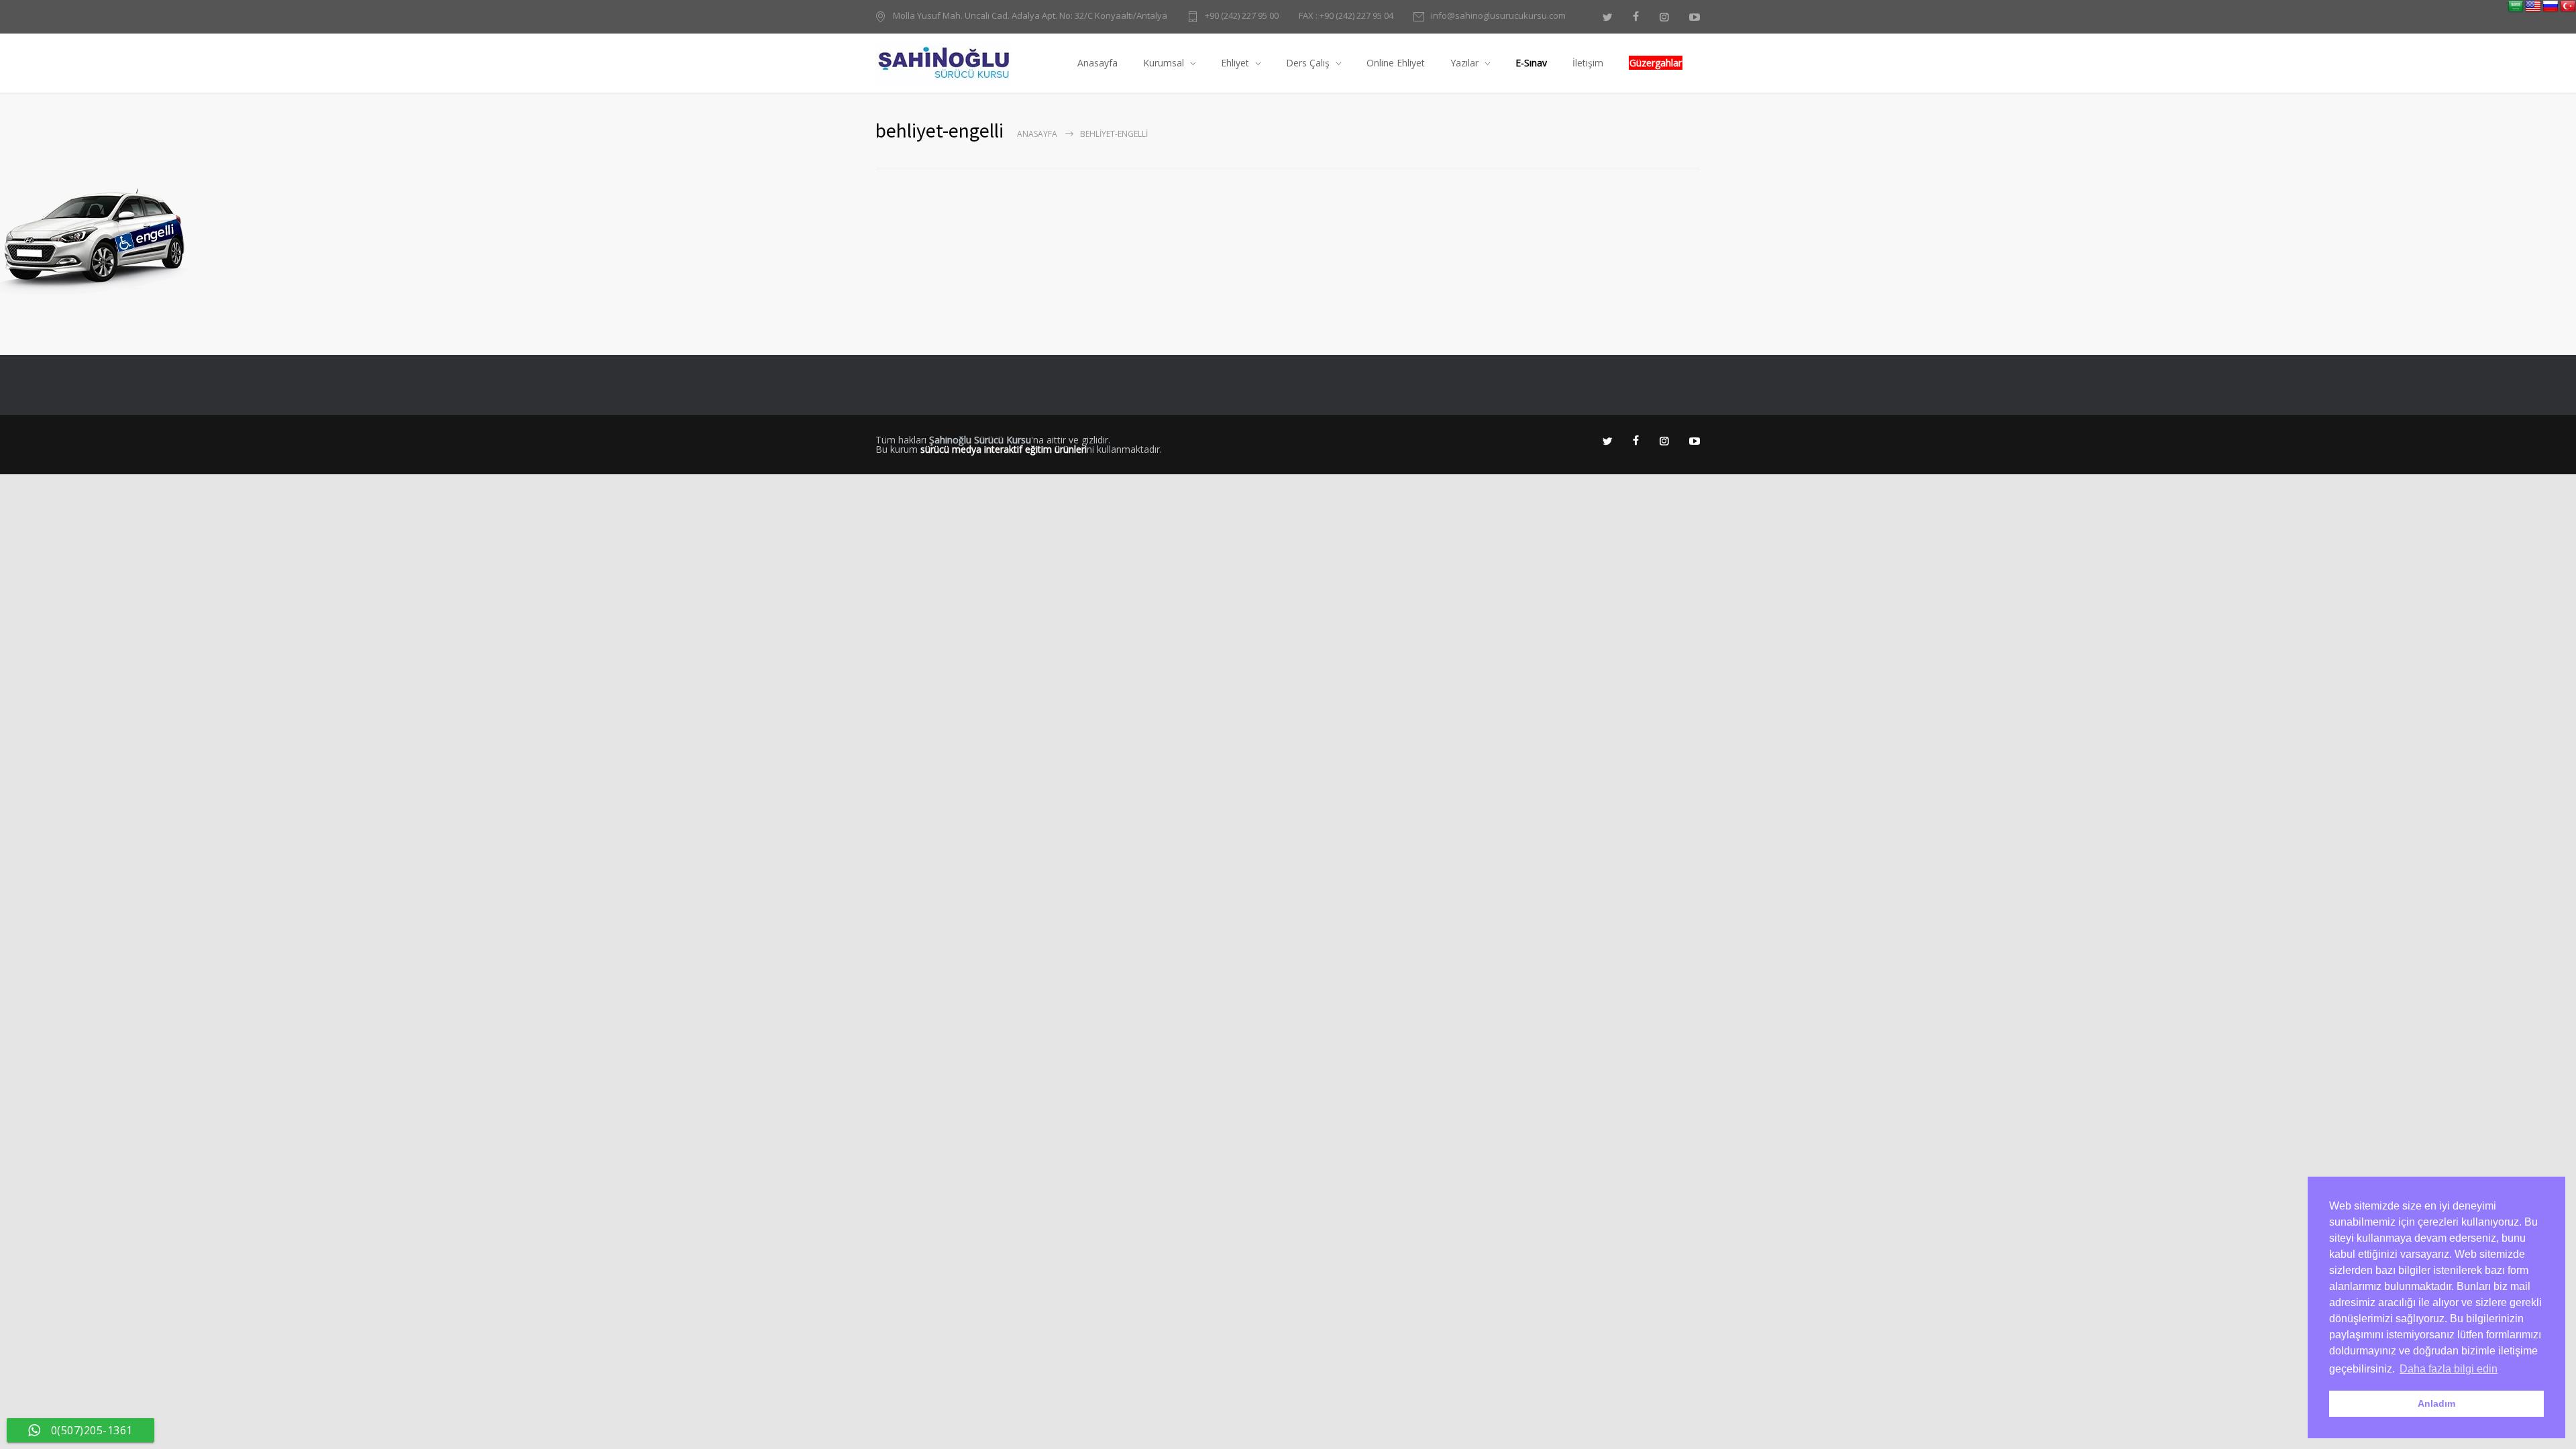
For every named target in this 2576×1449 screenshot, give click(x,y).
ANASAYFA (1037, 134)
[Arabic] (2516, 7)
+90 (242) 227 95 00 (1242, 16)
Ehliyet (1235, 63)
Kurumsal (1164, 63)
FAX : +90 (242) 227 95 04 (1346, 16)
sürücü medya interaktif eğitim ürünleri (1004, 449)
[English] (2533, 7)
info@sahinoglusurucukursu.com (1498, 16)
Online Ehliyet (1396, 63)
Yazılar (1464, 63)
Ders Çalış (1308, 63)
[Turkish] (2568, 7)
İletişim (1588, 63)
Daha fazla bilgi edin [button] (2449, 1369)
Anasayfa (1097, 63)
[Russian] (2551, 7)
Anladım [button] (2436, 1403)
